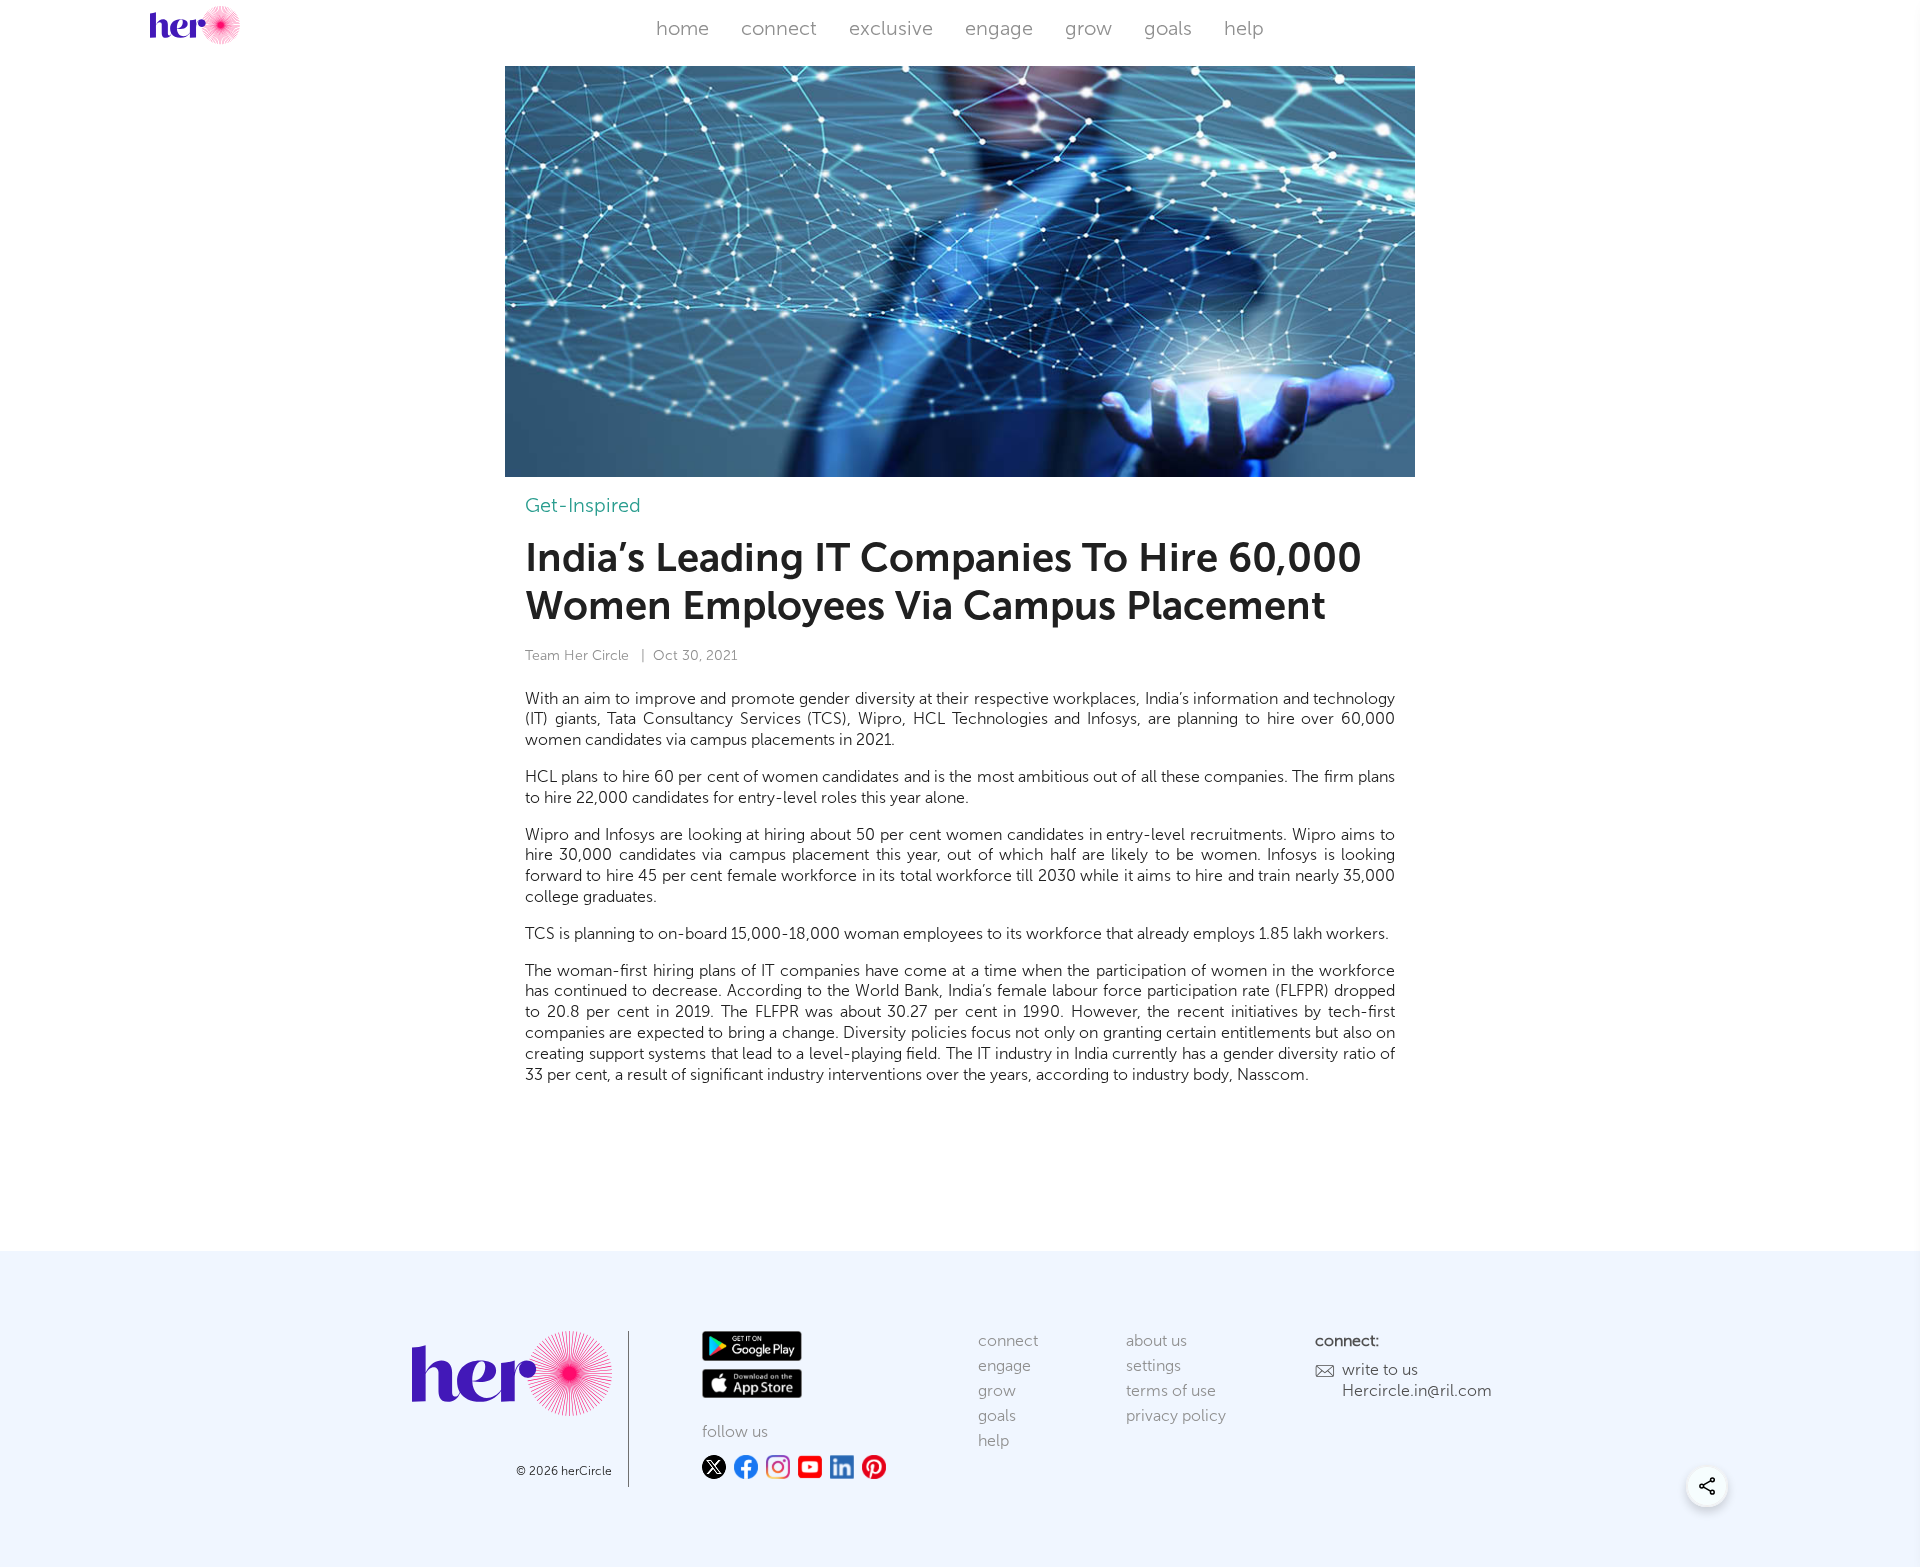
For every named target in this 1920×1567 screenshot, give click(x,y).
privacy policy (1176, 1415)
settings (1153, 1365)
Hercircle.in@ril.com (1417, 1390)
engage (999, 28)
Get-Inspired (583, 505)
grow (1088, 28)
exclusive (891, 28)
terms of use (1171, 1390)
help (1244, 28)
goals (1168, 28)
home (682, 28)
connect (779, 28)
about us (1156, 1340)
